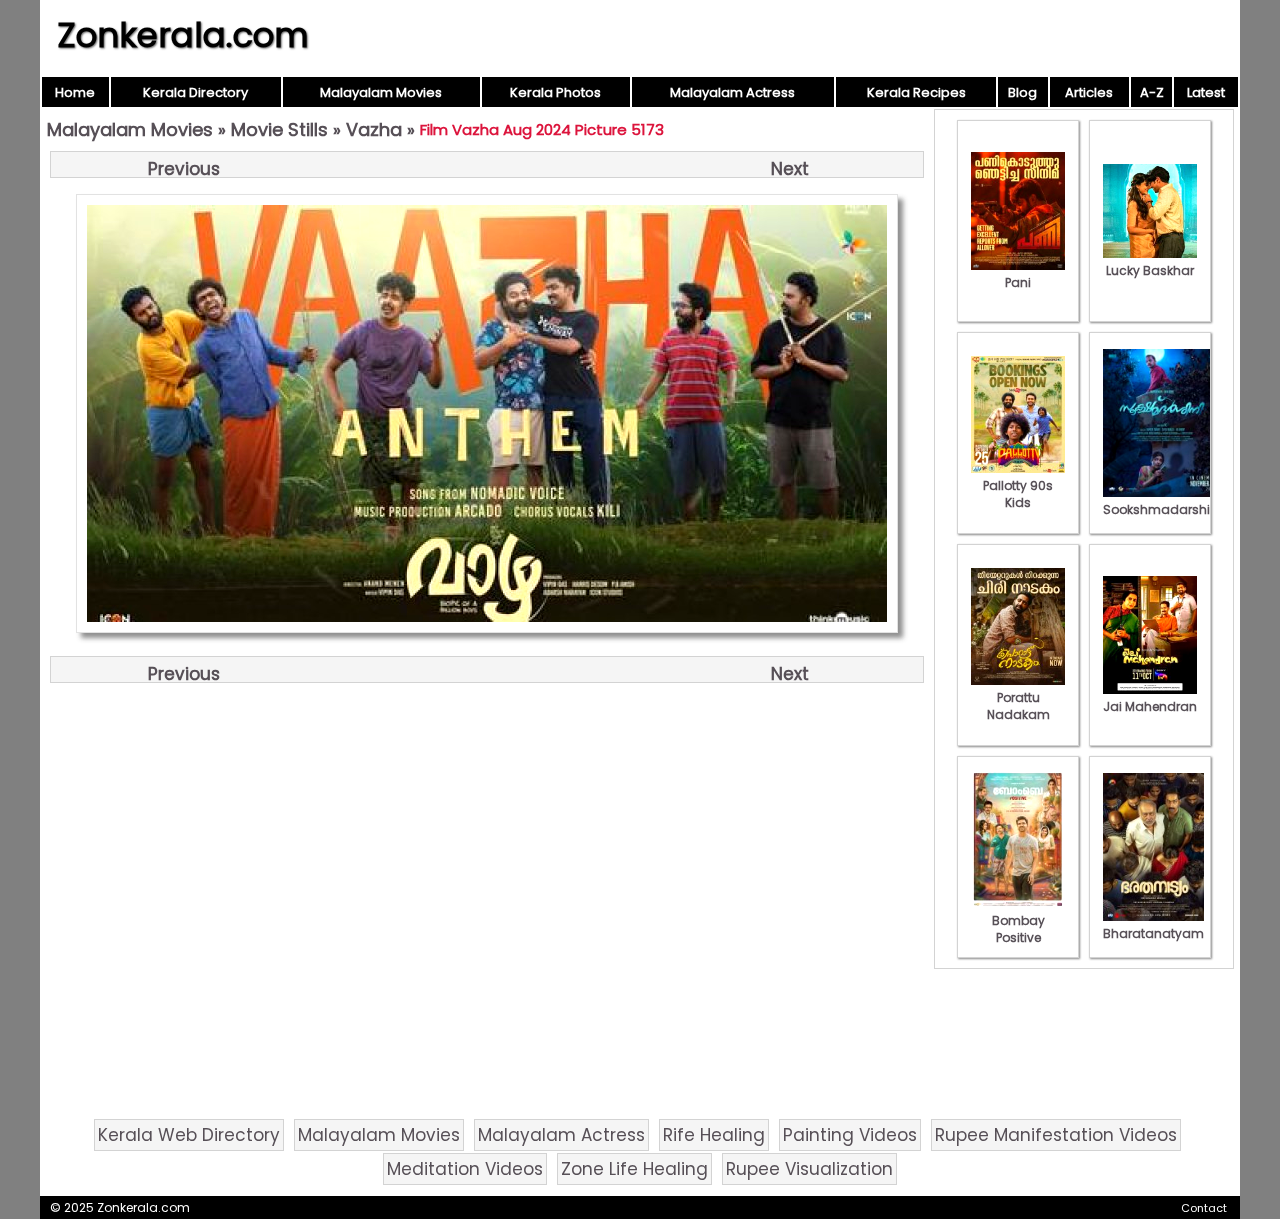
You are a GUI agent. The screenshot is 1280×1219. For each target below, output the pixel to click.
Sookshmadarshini (1162, 509)
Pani (1018, 282)
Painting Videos (850, 1135)
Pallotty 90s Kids (1018, 494)
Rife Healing (714, 1135)
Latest (1206, 92)
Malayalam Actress (732, 92)
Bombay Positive (1018, 929)
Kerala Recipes (916, 92)
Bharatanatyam (1153, 933)
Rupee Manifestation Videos (1056, 1135)
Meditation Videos (465, 1169)
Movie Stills (279, 129)
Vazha (374, 129)
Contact (1204, 1208)
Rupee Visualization (809, 1169)
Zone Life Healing (634, 1169)
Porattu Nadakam (1018, 706)
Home (75, 92)
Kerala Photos (555, 92)
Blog (1022, 92)
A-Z (1152, 92)
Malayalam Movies (381, 92)
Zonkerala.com (183, 35)
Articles (1089, 92)
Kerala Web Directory (189, 1135)
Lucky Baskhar (1150, 270)
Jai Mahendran (1150, 706)
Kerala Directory (195, 92)
